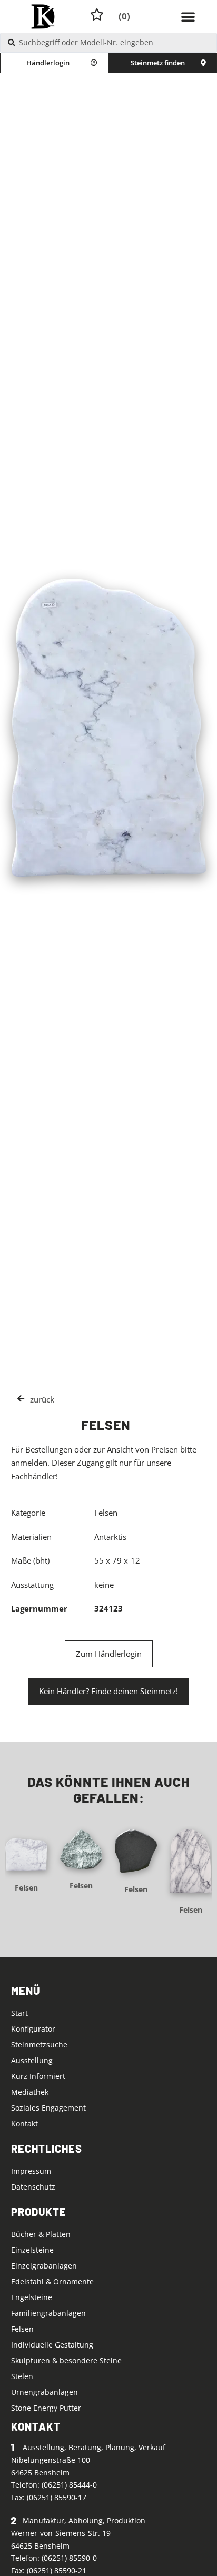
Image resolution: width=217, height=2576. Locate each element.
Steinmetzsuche (39, 2045)
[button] (188, 16)
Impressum (31, 2171)
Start (19, 2013)
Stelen (22, 2376)
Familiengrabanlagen (48, 2313)
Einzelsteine (32, 2250)
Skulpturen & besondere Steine (66, 2360)
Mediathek (30, 2092)
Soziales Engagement (48, 2108)
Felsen (26, 1888)
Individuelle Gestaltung (52, 2345)
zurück (42, 1399)
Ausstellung (32, 2060)
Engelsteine (32, 2297)
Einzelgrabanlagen (44, 2266)
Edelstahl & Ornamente (52, 2281)
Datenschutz (33, 2187)
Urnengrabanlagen (45, 2392)
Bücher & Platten (41, 2234)
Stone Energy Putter (46, 2408)
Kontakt (24, 2124)
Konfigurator (33, 2029)
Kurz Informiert (38, 2076)
